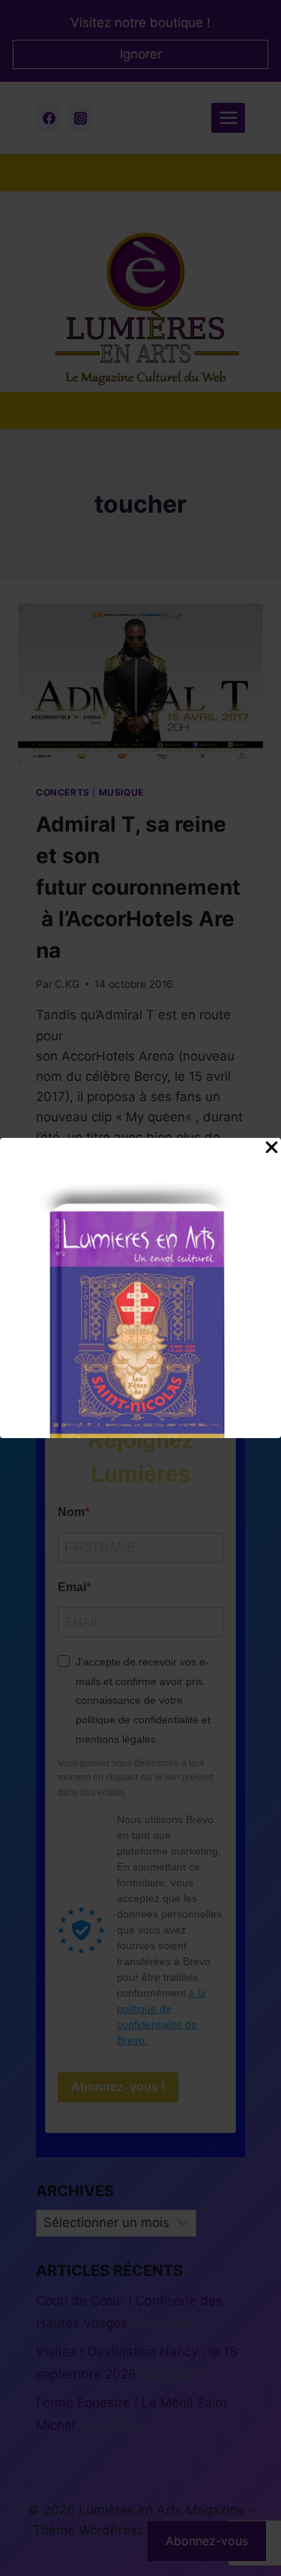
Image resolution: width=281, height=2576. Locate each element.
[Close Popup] (272, 1151)
